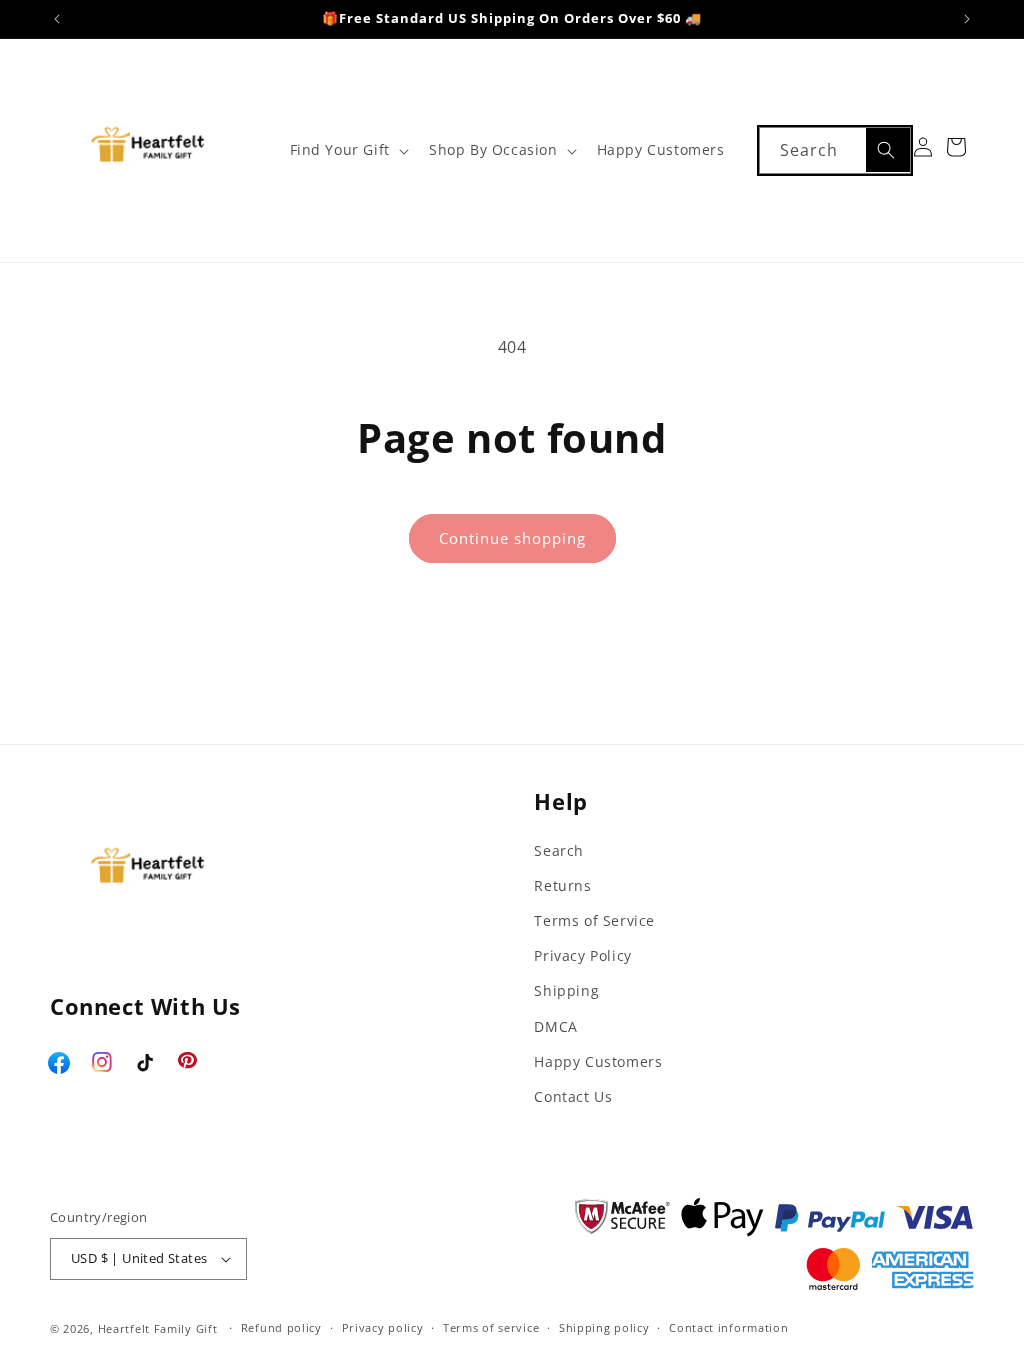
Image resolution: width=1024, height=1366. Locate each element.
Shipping (566, 990)
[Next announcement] (967, 19)
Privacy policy (383, 1327)
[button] (347, 150)
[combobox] (835, 150)
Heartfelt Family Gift (158, 1328)
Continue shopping (512, 538)
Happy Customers (598, 1061)
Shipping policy (604, 1327)
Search (559, 850)
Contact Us (573, 1096)
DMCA (555, 1026)
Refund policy (281, 1327)
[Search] (888, 150)
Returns (562, 885)
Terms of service (491, 1327)
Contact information (728, 1327)
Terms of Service (594, 920)
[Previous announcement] (57, 19)
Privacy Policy (582, 955)
